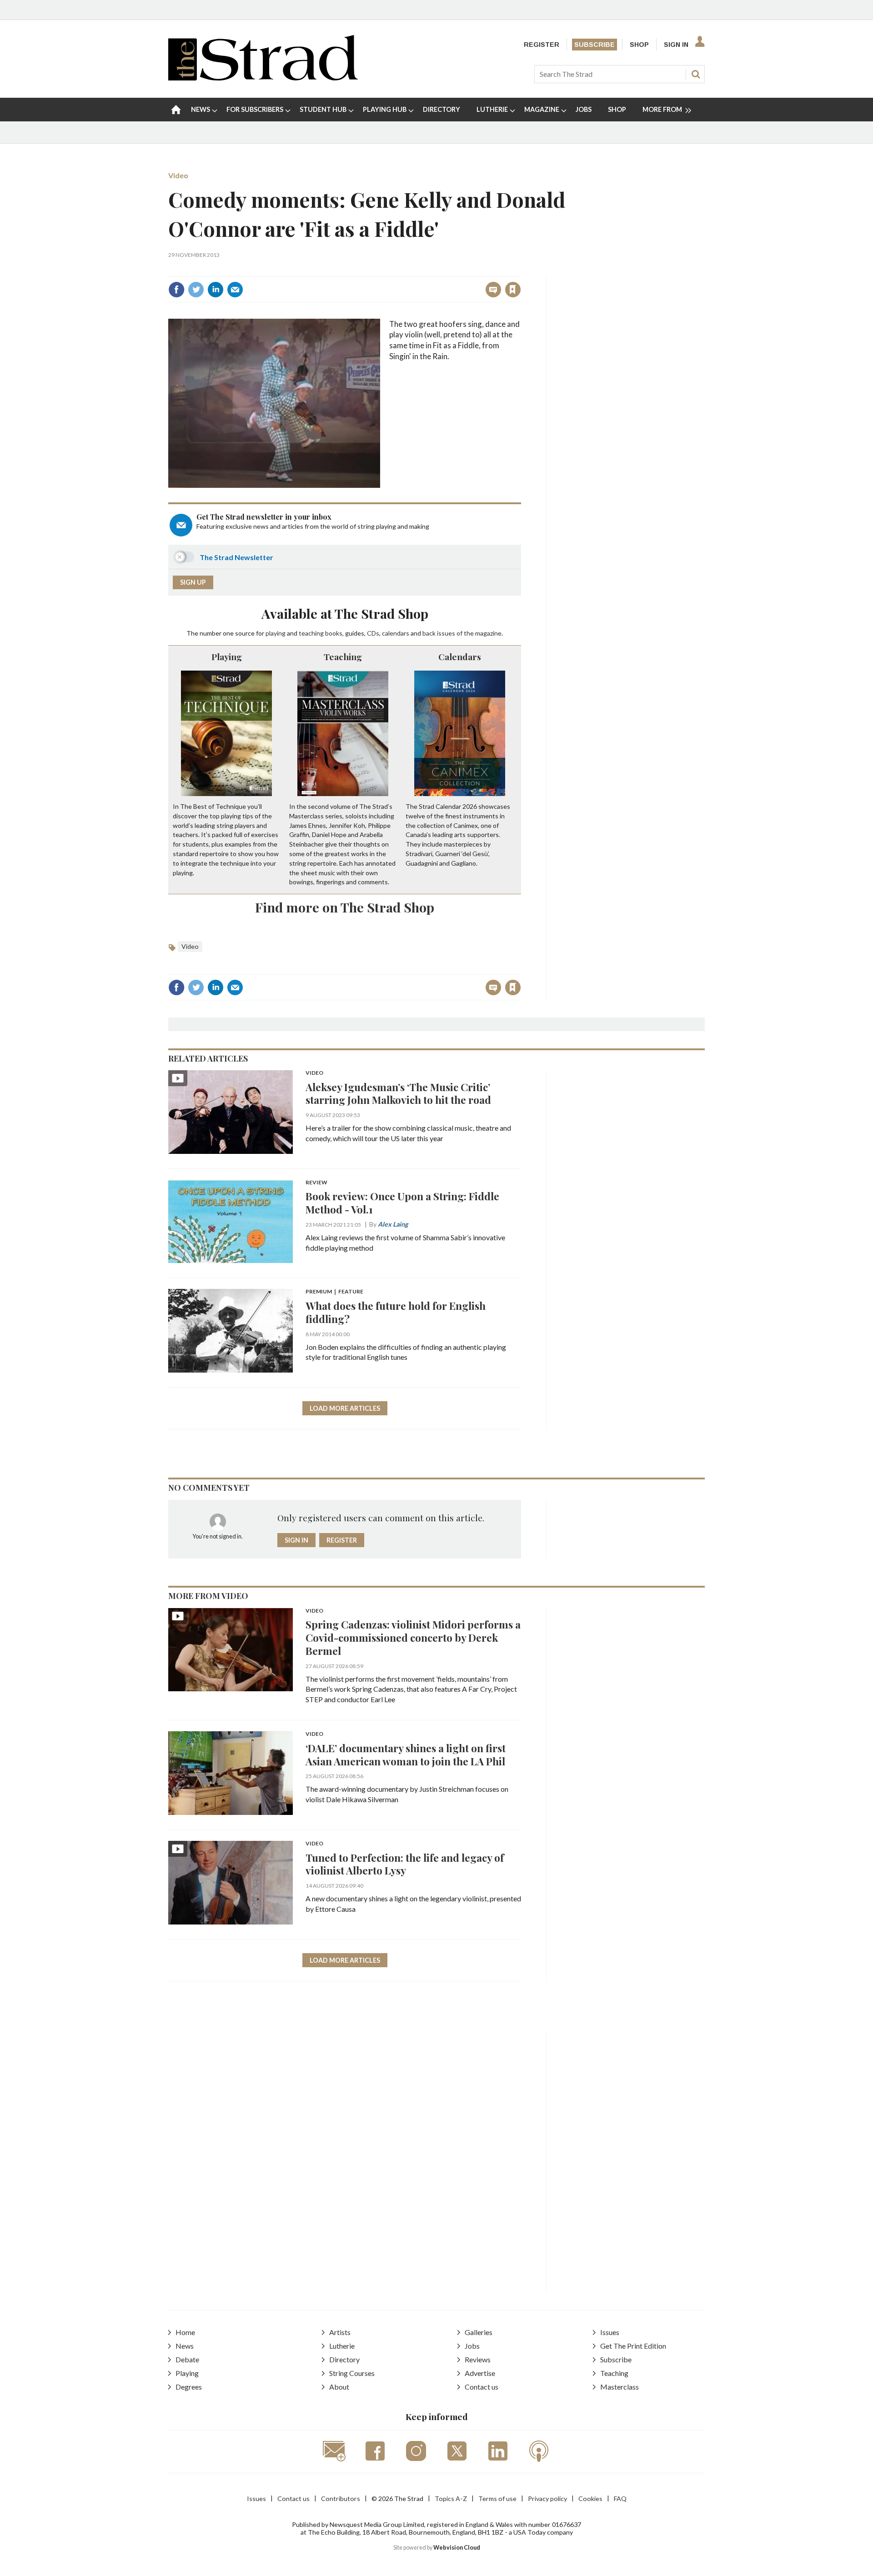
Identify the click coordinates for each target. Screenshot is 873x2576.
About (339, 2387)
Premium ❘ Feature (334, 1292)
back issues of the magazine (462, 633)
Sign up (193, 582)
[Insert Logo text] (263, 78)
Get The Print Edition (633, 2346)
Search (696, 74)
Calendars (460, 657)
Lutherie (342, 2346)
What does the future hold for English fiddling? (396, 1312)
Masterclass (620, 2387)
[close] (520, 270)
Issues (610, 2332)
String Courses (352, 2373)
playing (276, 633)
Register (542, 45)
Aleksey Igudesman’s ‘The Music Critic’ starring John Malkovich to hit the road (398, 1093)
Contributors (341, 2498)
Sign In (676, 45)
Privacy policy (547, 2498)
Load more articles (345, 1408)
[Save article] (513, 290)
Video (178, 175)
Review (316, 1183)
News (185, 2346)
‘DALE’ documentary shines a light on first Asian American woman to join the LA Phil (406, 1754)
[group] (663, 110)
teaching (311, 633)
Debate (187, 2359)
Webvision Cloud (457, 2548)
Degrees (189, 2387)
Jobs (472, 2346)
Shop (639, 45)
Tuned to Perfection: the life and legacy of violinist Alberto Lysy (405, 1864)
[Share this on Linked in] (216, 290)
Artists (340, 2332)
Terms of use (497, 2498)
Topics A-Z (451, 2498)
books (334, 633)
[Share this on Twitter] (196, 290)
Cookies (590, 2498)
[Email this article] (235, 290)
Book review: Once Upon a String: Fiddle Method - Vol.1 (402, 1203)
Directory (344, 2359)
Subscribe (595, 45)
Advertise (480, 2373)
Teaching (343, 657)
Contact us (482, 2387)
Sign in (399, 270)
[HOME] (176, 110)
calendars (396, 633)
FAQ (620, 2498)
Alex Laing (393, 1224)
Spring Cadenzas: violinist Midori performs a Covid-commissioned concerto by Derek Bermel (413, 1637)
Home (185, 2332)
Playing (227, 657)
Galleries (479, 2332)
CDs (373, 633)
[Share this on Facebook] (176, 290)
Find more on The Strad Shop (345, 907)
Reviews (478, 2359)
